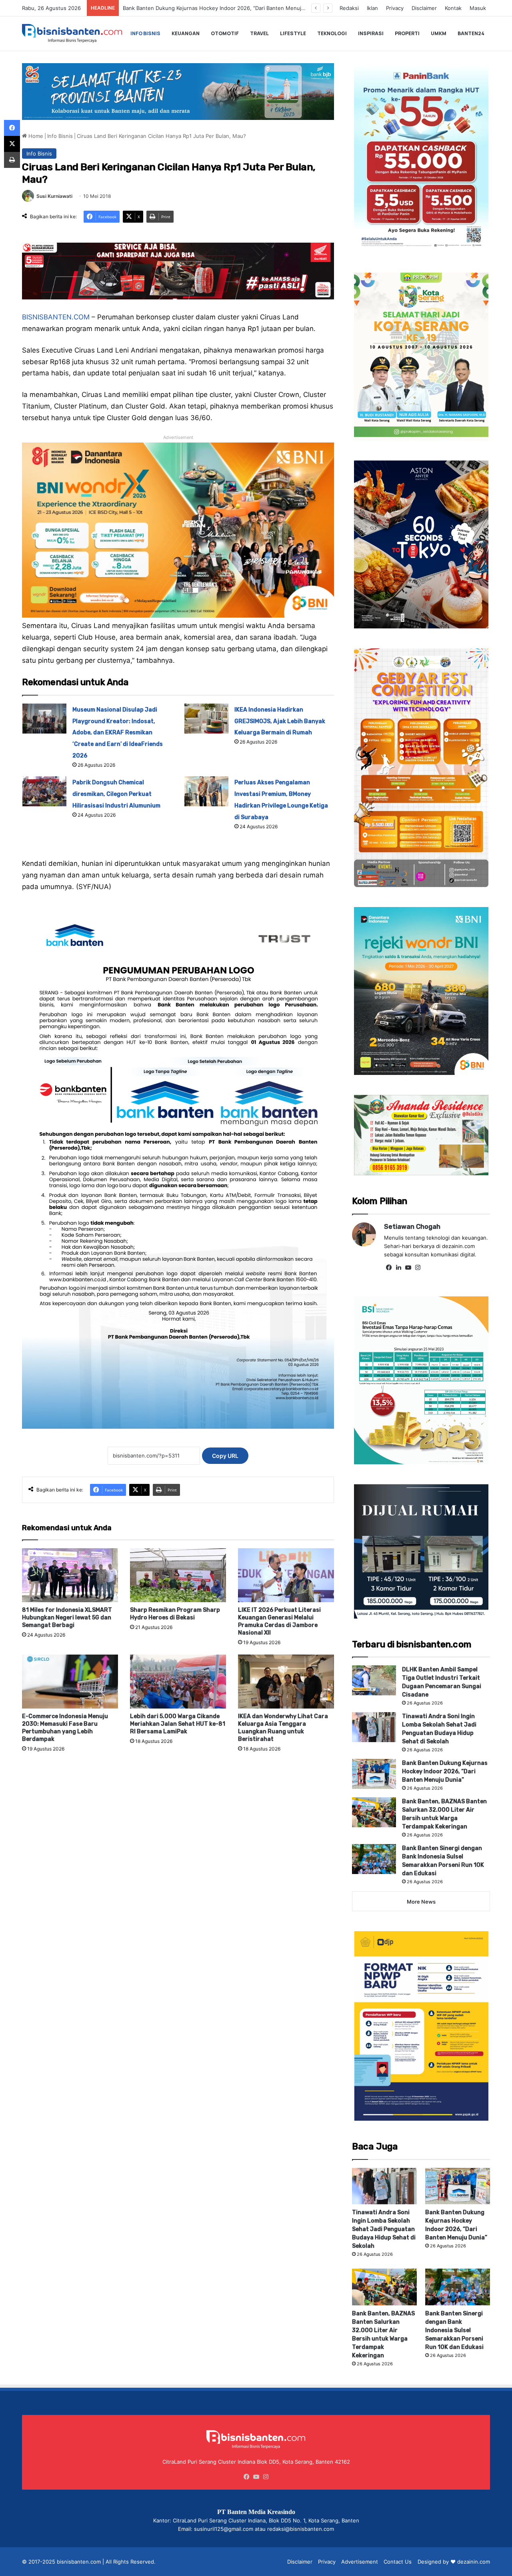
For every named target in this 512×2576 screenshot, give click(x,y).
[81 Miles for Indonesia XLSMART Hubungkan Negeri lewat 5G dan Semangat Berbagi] (70, 1575)
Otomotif (225, 33)
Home (35, 136)
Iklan (372, 8)
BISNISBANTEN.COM (56, 317)
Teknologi (332, 33)
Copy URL (225, 1456)
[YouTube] (408, 1268)
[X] (12, 144)
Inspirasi (371, 33)
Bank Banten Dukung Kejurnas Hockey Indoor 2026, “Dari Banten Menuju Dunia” (445, 1771)
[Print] (12, 160)
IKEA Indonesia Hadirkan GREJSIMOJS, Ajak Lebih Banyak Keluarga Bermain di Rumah (280, 721)
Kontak (453, 8)
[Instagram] (418, 1268)
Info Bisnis (145, 33)
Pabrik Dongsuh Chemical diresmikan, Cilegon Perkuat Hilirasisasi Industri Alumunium (116, 794)
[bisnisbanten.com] (72, 33)
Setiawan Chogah (412, 1227)
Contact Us (398, 2562)
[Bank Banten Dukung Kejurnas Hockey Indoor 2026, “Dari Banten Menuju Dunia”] (374, 1774)
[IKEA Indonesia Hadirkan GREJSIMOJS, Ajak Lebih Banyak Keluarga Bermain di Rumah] (206, 719)
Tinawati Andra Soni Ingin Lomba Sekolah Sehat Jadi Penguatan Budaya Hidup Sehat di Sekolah (384, 2229)
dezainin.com (474, 2562)
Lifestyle (293, 33)
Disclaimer (424, 8)
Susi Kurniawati (54, 196)
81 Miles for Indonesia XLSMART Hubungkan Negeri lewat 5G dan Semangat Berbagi (67, 1618)
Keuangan (186, 33)
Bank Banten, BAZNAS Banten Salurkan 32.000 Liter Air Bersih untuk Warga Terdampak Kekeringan (246, 8)
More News (421, 1902)
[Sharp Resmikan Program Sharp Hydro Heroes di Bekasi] (178, 1575)
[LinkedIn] (398, 1268)
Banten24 (471, 33)
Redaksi (349, 8)
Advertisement (360, 2562)
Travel (259, 33)
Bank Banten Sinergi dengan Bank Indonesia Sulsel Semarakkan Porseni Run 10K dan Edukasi (454, 2330)
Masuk (478, 8)
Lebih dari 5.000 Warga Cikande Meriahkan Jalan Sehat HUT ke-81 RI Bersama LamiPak (178, 1724)
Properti (407, 33)
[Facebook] (389, 1268)
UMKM (439, 33)
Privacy (395, 8)
